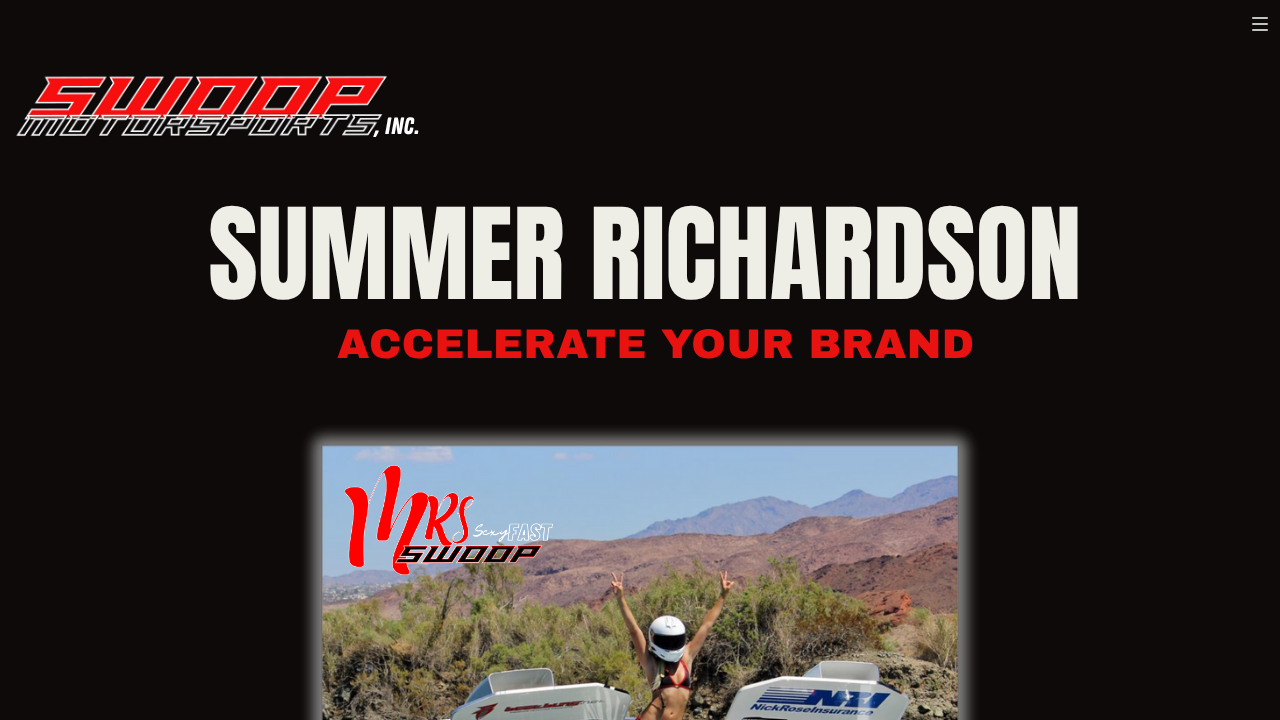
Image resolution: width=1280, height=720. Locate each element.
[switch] (1260, 24)
